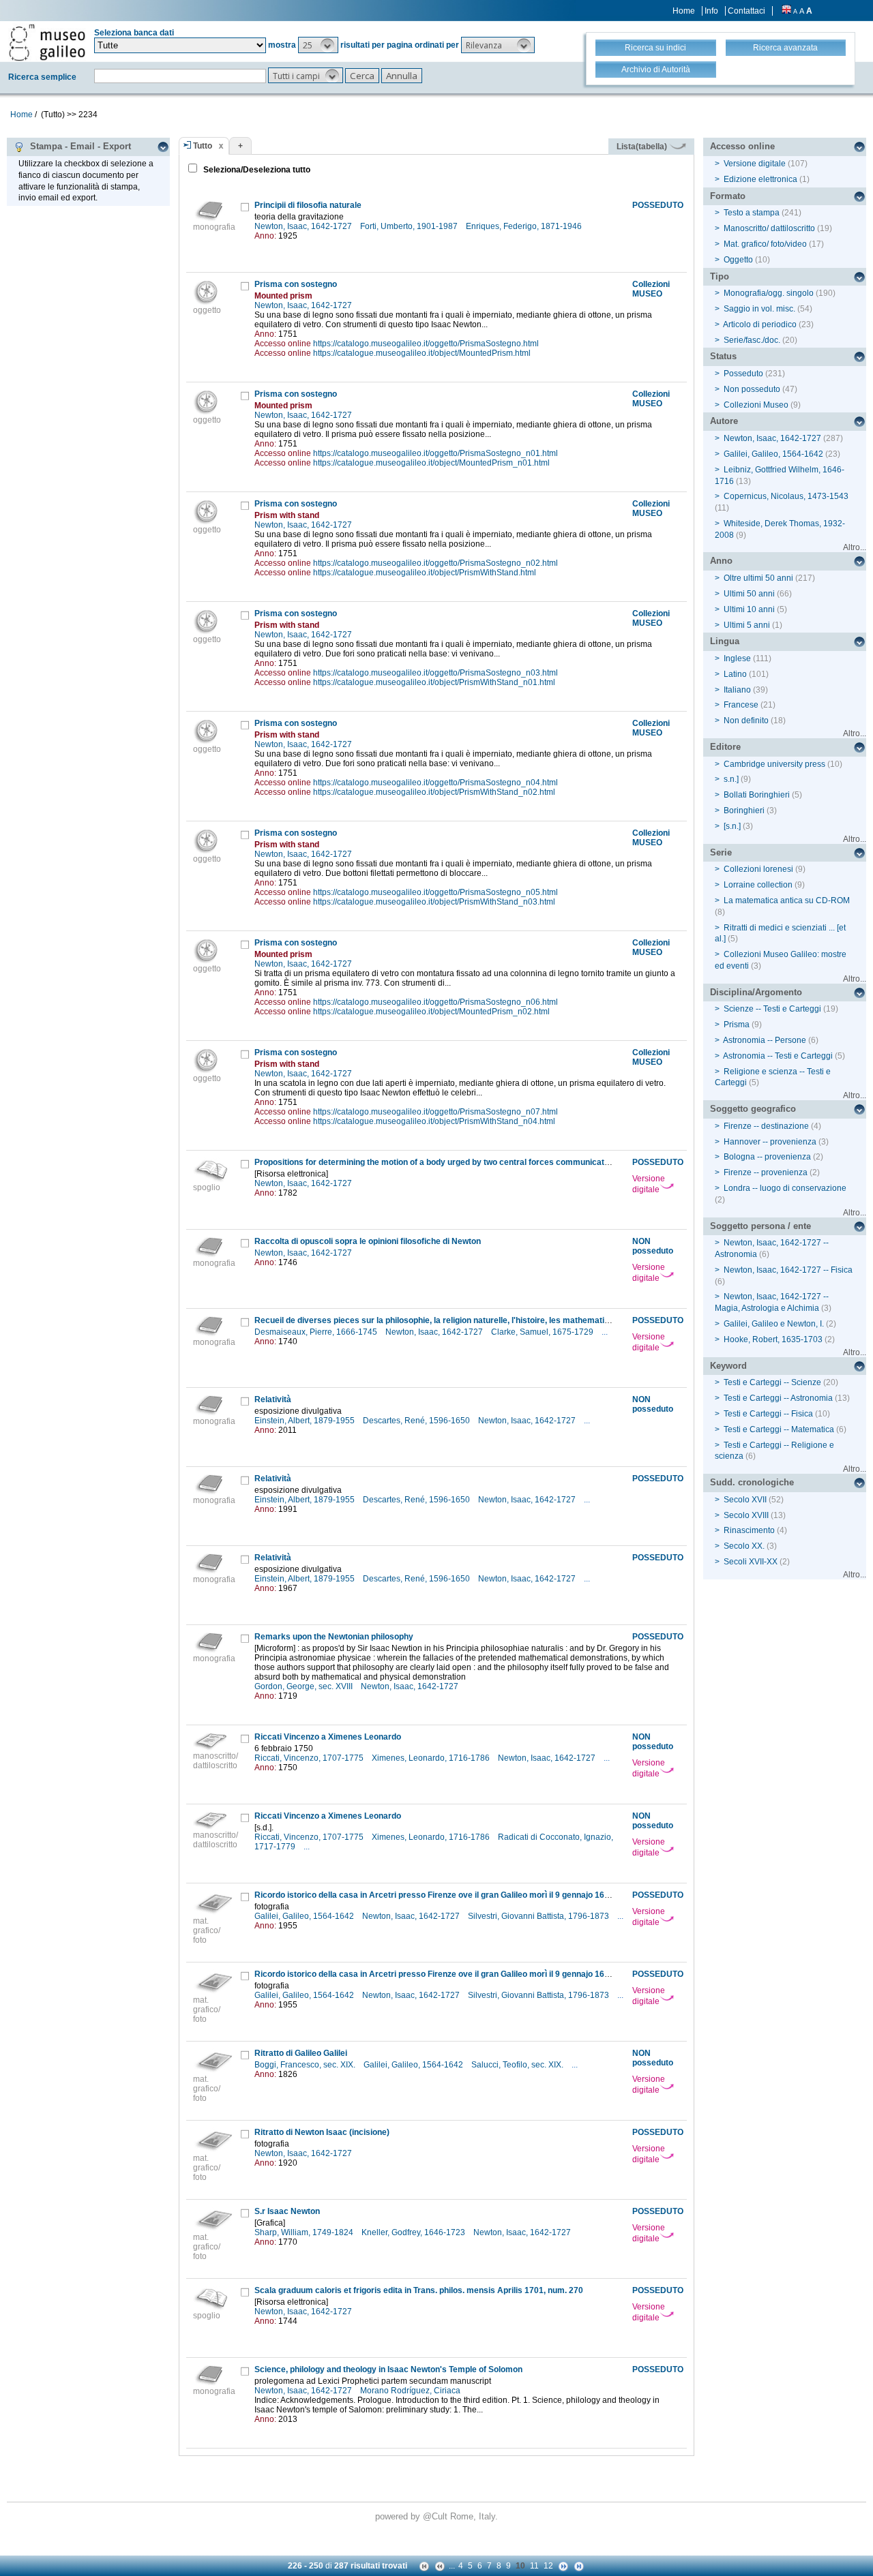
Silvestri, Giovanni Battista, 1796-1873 (539, 1916)
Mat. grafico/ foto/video (765, 244)
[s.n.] (732, 826)
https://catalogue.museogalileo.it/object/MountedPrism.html (422, 353)
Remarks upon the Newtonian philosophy (334, 1637)
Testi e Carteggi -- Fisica (768, 1414)
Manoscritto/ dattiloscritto (769, 228)
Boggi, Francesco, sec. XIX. (306, 2065)
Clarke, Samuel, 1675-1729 (543, 1332)
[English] (786, 11)
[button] (318, 45)
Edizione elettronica (760, 179)
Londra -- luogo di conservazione (785, 1188)
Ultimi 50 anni (749, 594)
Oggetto (738, 260)
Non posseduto (752, 389)
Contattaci (746, 11)
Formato (728, 196)
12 (548, 2566)
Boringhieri (744, 810)
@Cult (436, 2516)
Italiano (737, 690)
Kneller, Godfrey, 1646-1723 (414, 2232)
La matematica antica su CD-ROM (787, 900)
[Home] (47, 42)
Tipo (720, 276)
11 (534, 2566)
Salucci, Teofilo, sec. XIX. (518, 2065)
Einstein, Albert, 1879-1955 (306, 1421)
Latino (735, 674)
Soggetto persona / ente (760, 1226)
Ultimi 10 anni (749, 609)
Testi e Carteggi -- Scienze (772, 1382)
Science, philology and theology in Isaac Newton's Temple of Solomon (388, 2369)
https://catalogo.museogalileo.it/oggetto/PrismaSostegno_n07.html (435, 1112)
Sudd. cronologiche (752, 1482)
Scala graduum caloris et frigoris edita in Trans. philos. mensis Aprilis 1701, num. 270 (419, 2290)
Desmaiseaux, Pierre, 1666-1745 (317, 1332)
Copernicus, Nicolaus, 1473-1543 (786, 496)
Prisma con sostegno (296, 284)
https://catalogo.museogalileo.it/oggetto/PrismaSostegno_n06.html (435, 1002)
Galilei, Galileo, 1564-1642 (305, 1916)
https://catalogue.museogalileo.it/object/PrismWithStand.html (425, 573)
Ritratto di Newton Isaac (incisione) (322, 2132)
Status (723, 356)
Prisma (737, 1025)
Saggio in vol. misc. (759, 309)
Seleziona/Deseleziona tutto (256, 170)
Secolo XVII (745, 1500)
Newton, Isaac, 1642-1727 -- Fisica (788, 1270)
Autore (724, 421)
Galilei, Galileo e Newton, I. (774, 1324)
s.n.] (731, 779)
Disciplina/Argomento (756, 992)
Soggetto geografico (753, 1109)
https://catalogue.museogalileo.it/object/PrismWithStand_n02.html (434, 792)
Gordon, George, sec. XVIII (305, 1686)
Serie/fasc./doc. (752, 340)
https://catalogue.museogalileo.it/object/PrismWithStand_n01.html (434, 682)
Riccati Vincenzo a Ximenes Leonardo (328, 1737)
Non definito (746, 721)
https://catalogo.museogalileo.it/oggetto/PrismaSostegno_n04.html (435, 783)
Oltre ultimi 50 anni (758, 578)
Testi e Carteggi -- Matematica (779, 1429)
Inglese (737, 658)
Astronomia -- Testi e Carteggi (778, 1056)
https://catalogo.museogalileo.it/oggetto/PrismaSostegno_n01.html (435, 453)
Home (684, 11)
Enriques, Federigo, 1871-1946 (525, 226)
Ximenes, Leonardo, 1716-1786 (432, 1758)
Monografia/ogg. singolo (769, 293)
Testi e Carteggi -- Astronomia (778, 1398)
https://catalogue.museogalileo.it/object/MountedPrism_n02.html (431, 1012)
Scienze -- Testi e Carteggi (772, 1009)
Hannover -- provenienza (770, 1142)
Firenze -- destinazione (766, 1126)
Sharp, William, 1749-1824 (305, 2232)
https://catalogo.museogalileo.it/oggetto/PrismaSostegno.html (426, 344)
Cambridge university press (774, 764)
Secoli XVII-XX (751, 1562)
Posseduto (743, 374)
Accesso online (742, 146)
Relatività (273, 1399)
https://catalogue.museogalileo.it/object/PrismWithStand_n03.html (434, 902)
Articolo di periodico (760, 324)
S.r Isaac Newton (287, 2211)
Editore (725, 747)
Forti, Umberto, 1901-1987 (410, 226)
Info (711, 11)
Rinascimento (749, 1530)
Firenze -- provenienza (766, 1172)
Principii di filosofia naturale (308, 205)
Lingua (725, 641)
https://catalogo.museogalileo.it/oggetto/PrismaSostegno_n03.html (435, 673)
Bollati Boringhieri (757, 795)
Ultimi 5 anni (747, 625)
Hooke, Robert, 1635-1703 (773, 1339)
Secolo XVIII (746, 1515)
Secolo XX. (744, 1546)
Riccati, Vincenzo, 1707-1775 (310, 1758)
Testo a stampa (752, 213)
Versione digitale (649, 1184)
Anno (721, 561)
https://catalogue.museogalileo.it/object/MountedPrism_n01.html (431, 463)
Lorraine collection (758, 885)
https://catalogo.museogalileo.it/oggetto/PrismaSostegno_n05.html (435, 892)
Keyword (728, 1366)
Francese (741, 705)
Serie (721, 852)
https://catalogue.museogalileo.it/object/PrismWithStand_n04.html (434, 1121)
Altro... (855, 547)
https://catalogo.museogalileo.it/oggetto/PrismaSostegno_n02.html (435, 563)
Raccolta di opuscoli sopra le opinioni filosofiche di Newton (368, 1241)
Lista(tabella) (643, 147)
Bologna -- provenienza (767, 1157)
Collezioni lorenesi (758, 869)
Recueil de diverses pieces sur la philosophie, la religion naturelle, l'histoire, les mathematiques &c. (446, 1320)
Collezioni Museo (756, 405)
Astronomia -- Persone (765, 1040)
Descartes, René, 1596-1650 (417, 1421)
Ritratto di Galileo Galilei (301, 2053)
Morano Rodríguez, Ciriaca (411, 2391)
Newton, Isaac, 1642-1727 (304, 226)
